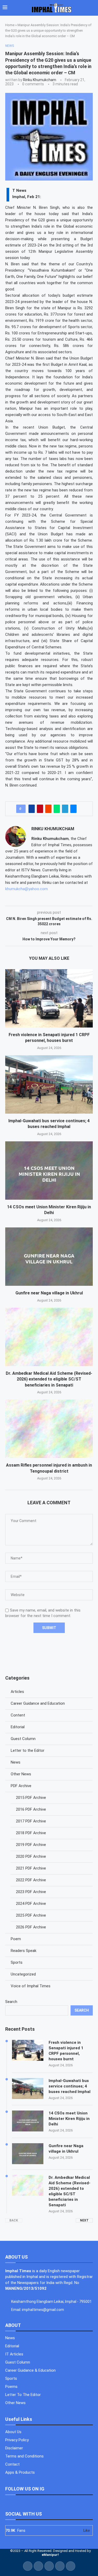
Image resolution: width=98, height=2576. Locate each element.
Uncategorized (23, 1974)
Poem (16, 1939)
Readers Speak (24, 1951)
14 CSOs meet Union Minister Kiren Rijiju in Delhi (69, 2119)
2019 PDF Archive (31, 1845)
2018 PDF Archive (31, 1833)
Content (18, 1715)
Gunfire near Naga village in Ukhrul (49, 1293)
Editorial (18, 1727)
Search (11, 2002)
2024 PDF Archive (31, 1904)
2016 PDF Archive (31, 1809)
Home (10, 25)
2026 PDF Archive (31, 1927)
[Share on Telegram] (65, 809)
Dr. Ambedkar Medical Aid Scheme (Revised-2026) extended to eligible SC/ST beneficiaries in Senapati (49, 1379)
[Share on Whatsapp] (57, 809)
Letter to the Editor (28, 1750)
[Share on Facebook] (32, 809)
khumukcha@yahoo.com (27, 889)
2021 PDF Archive (31, 1868)
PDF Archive (21, 1786)
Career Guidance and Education (38, 1703)
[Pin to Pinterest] (40, 809)
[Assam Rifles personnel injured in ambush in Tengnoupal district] (49, 1429)
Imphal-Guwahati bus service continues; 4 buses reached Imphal (70, 2086)
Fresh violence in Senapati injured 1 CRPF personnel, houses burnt (66, 2051)
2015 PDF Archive (31, 1798)
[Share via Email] (73, 809)
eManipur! (50, 2555)
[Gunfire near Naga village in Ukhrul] (49, 1257)
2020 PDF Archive (31, 1856)
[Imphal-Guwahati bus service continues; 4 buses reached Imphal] (49, 1084)
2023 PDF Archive (31, 1892)
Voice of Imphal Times (31, 1986)
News (16, 1762)
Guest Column (23, 1739)
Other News (21, 1774)
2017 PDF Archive (31, 1821)
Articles (17, 1692)
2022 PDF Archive (31, 1880)
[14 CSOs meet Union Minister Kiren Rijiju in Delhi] (49, 1171)
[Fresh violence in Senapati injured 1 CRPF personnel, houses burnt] (49, 998)
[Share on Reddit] (48, 809)
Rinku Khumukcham (40, 80)
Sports (17, 1962)
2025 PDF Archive (31, 1915)
